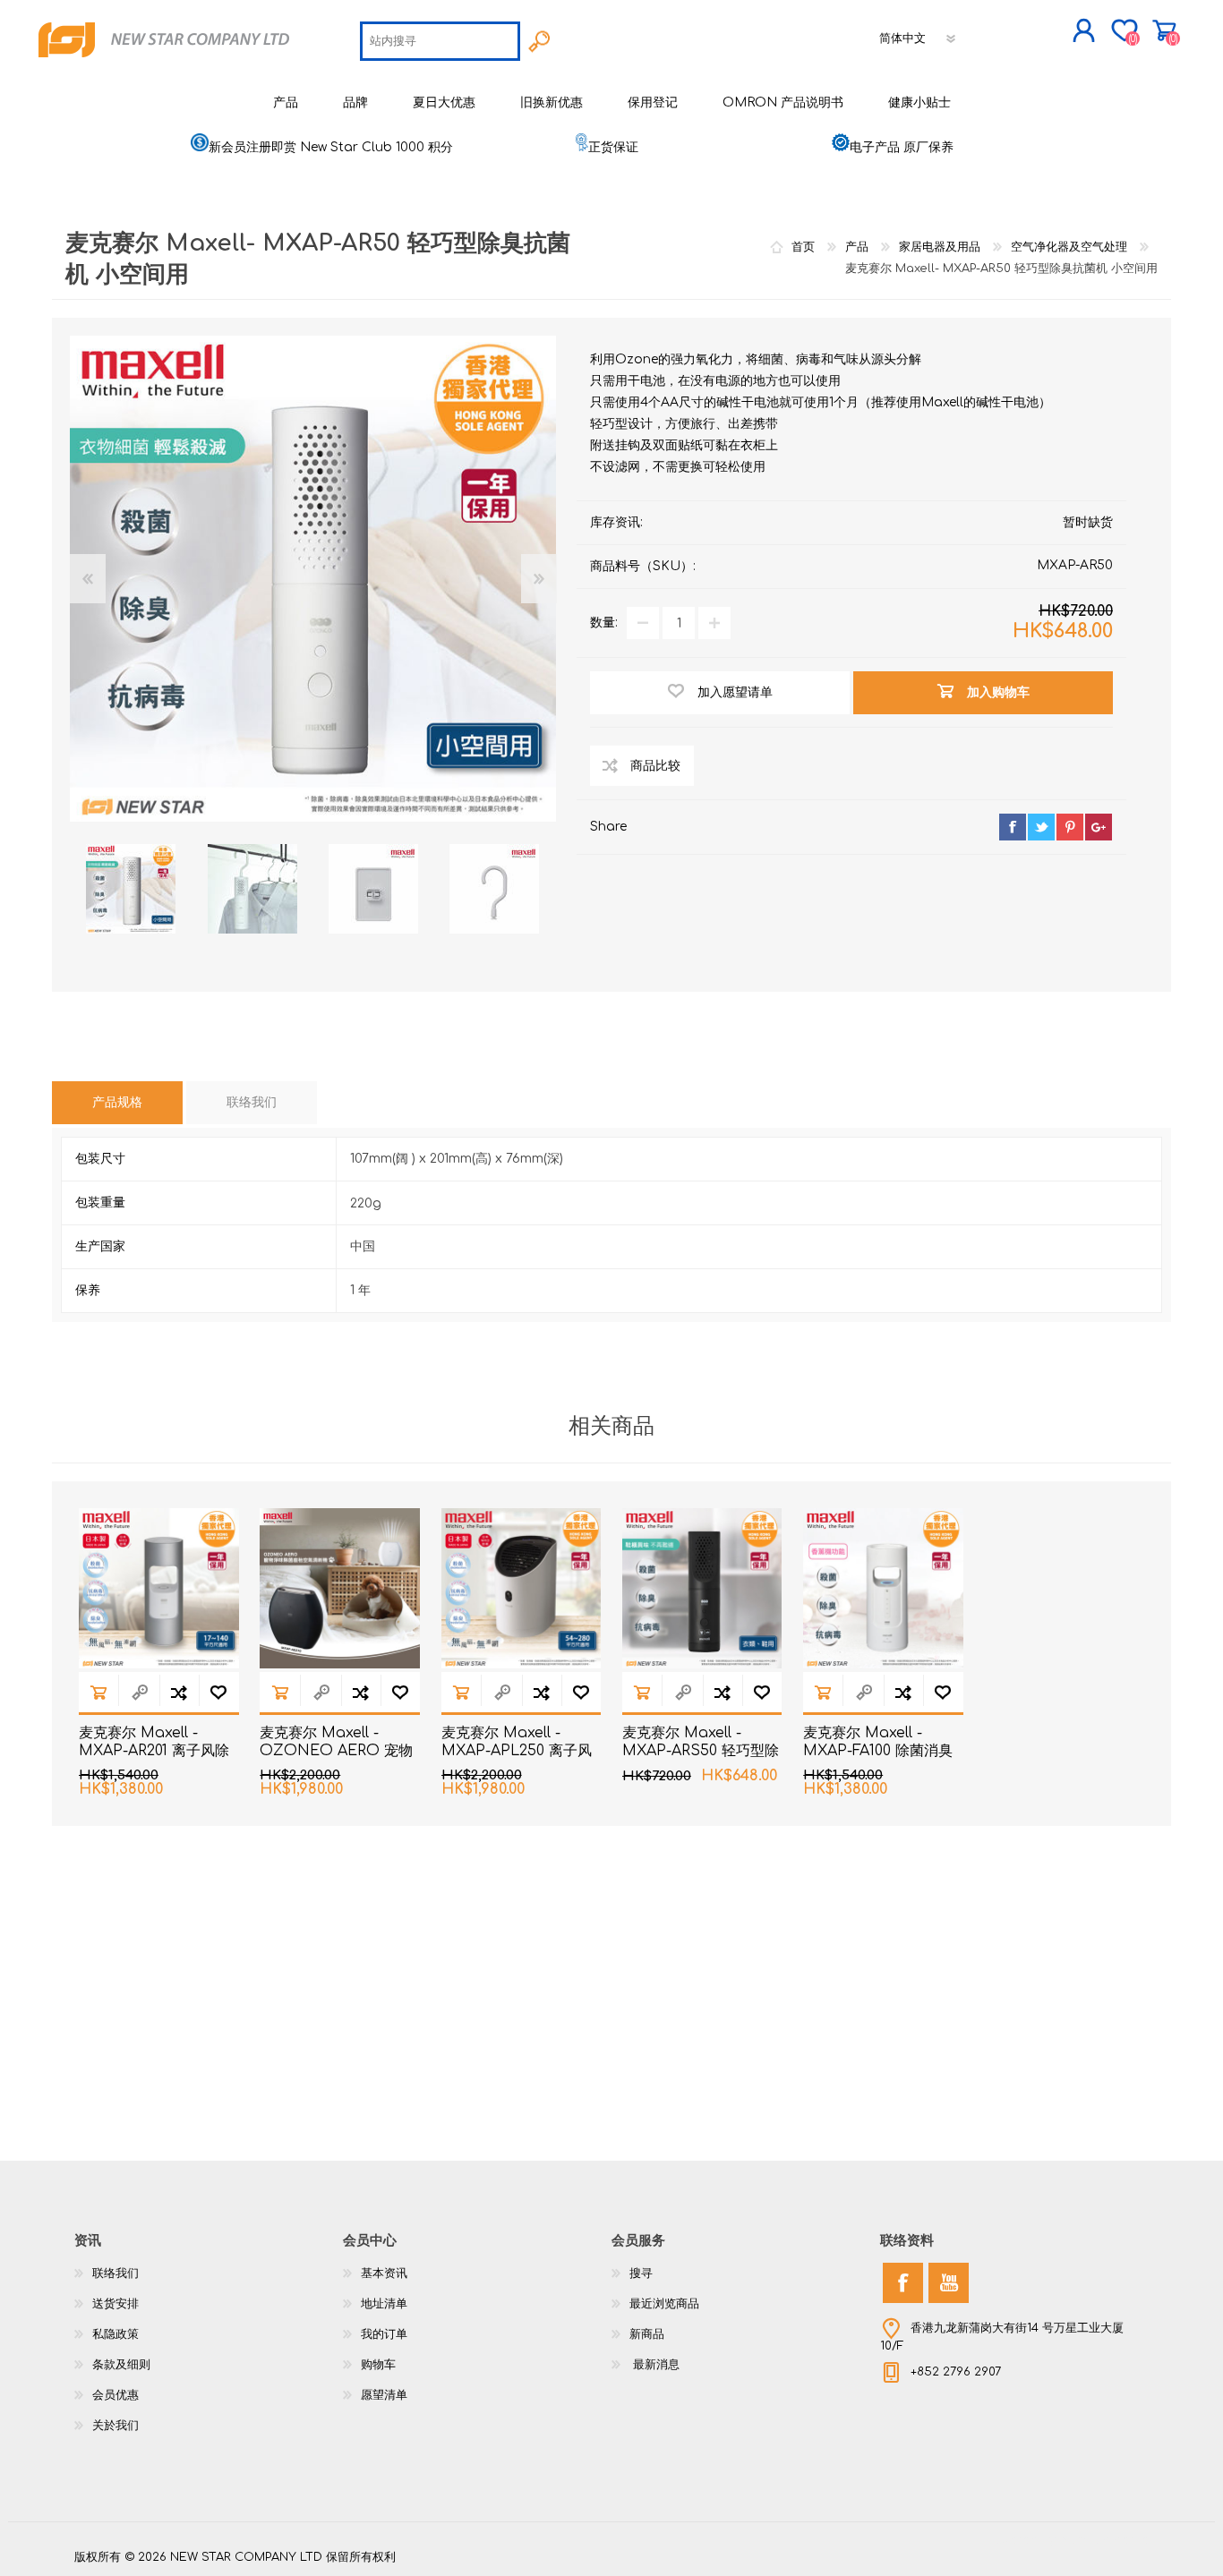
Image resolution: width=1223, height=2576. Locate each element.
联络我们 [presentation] (252, 1102)
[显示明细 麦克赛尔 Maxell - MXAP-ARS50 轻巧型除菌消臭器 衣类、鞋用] (702, 1588)
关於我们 (115, 2426)
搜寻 (641, 2273)
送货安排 (115, 2304)
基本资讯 (384, 2273)
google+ (1099, 827)
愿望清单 (384, 2395)
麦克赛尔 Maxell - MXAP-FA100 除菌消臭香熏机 (878, 1752)
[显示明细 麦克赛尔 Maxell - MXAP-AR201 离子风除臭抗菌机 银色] (159, 1588)
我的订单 (384, 2334)
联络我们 (115, 2273)
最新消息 (654, 2365)
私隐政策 (115, 2334)
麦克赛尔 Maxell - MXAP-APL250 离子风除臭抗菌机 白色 (517, 1752)
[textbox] (440, 41)
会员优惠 (115, 2395)
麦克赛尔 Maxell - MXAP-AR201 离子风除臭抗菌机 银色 (154, 1752)
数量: (604, 623)
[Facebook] (903, 2283)
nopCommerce (1104, 2540)
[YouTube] (949, 2283)
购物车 (1164, 30)
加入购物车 (98, 1692)
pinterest (1070, 827)
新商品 (647, 2334)
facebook (1013, 827)
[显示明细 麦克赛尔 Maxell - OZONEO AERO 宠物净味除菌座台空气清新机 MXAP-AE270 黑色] (340, 1588)
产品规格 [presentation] (117, 1102)
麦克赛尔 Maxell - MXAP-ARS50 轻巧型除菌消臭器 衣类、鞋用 (701, 1752)
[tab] (117, 1103)
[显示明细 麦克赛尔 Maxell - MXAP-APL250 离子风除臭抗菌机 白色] (522, 1588)
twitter (1041, 827)
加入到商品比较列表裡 (179, 1692)
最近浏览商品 (664, 2304)
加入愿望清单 (218, 1692)
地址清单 (384, 2304)
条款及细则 (121, 2365)
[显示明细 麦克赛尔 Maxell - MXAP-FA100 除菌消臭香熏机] (883, 1588)
